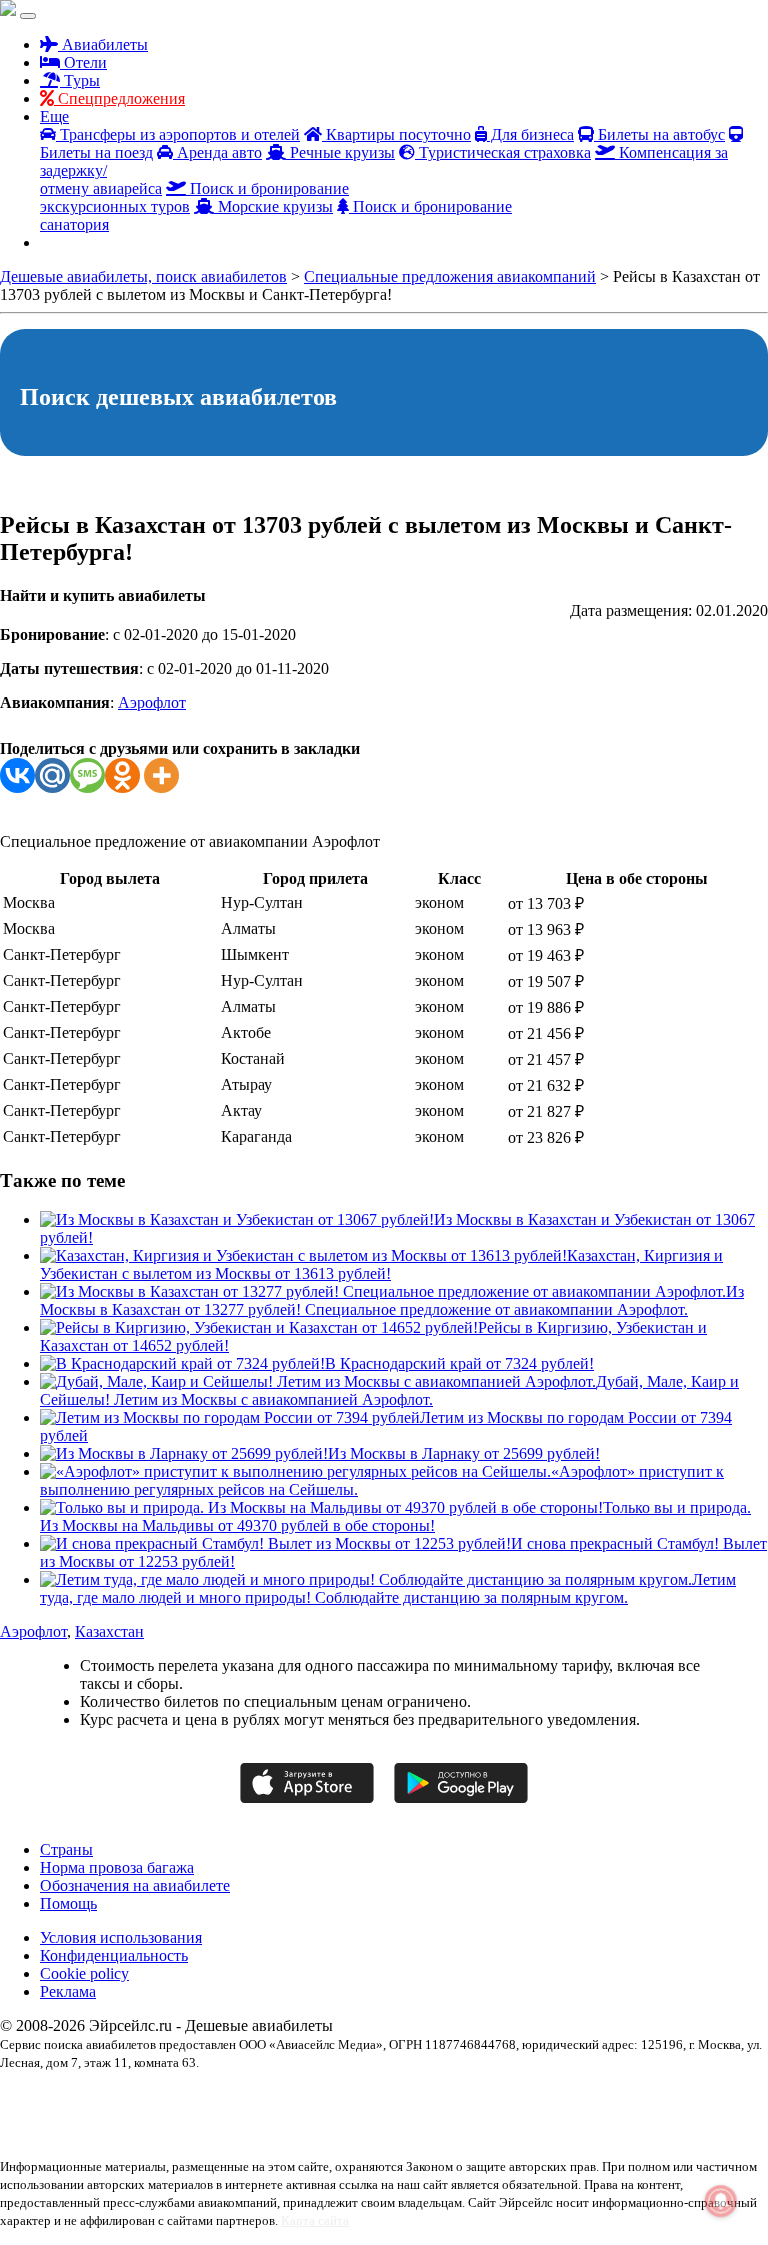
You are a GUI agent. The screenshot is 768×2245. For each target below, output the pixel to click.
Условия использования (121, 1937)
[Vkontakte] (17, 775)
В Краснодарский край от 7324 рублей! (459, 1363)
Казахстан (109, 1631)
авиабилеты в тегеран (82, 2097)
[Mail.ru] (52, 775)
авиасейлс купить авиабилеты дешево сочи (400, 2097)
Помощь (68, 1903)
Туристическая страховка (503, 152)
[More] (161, 775)
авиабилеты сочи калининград (215, 2097)
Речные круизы (340, 152)
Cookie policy (84, 1973)
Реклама (68, 1991)
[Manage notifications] (721, 2201)
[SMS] (87, 775)
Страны (66, 1849)
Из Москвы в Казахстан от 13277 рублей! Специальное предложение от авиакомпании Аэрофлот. (392, 1300)
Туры (80, 80)
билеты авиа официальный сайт (589, 2097)
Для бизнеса (530, 134)
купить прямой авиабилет (174, 2133)
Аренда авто (217, 152)
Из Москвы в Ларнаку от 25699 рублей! (464, 1453)
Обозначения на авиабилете (135, 1885)
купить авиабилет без (53, 2133)
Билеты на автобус (659, 134)
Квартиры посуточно (396, 134)
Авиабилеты (103, 44)
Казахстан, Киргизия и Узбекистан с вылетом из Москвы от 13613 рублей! (381, 1264)
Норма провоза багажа (117, 1867)
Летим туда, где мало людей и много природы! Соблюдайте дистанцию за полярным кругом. (388, 1588)
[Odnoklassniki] (122, 775)
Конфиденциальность (114, 1955)
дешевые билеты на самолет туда (684, 2115)
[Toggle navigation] (28, 16)
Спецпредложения (119, 98)
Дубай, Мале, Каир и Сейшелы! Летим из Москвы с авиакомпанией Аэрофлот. (389, 1390)
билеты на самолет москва (348, 2115)
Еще (54, 116)
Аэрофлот (152, 702)
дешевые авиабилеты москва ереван (508, 2115)
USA (12, 2097)
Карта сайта (315, 2220)
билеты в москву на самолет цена (194, 2115)
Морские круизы (273, 206)
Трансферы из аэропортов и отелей (178, 134)
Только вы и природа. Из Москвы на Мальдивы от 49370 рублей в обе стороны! (395, 1516)
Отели (83, 62)
